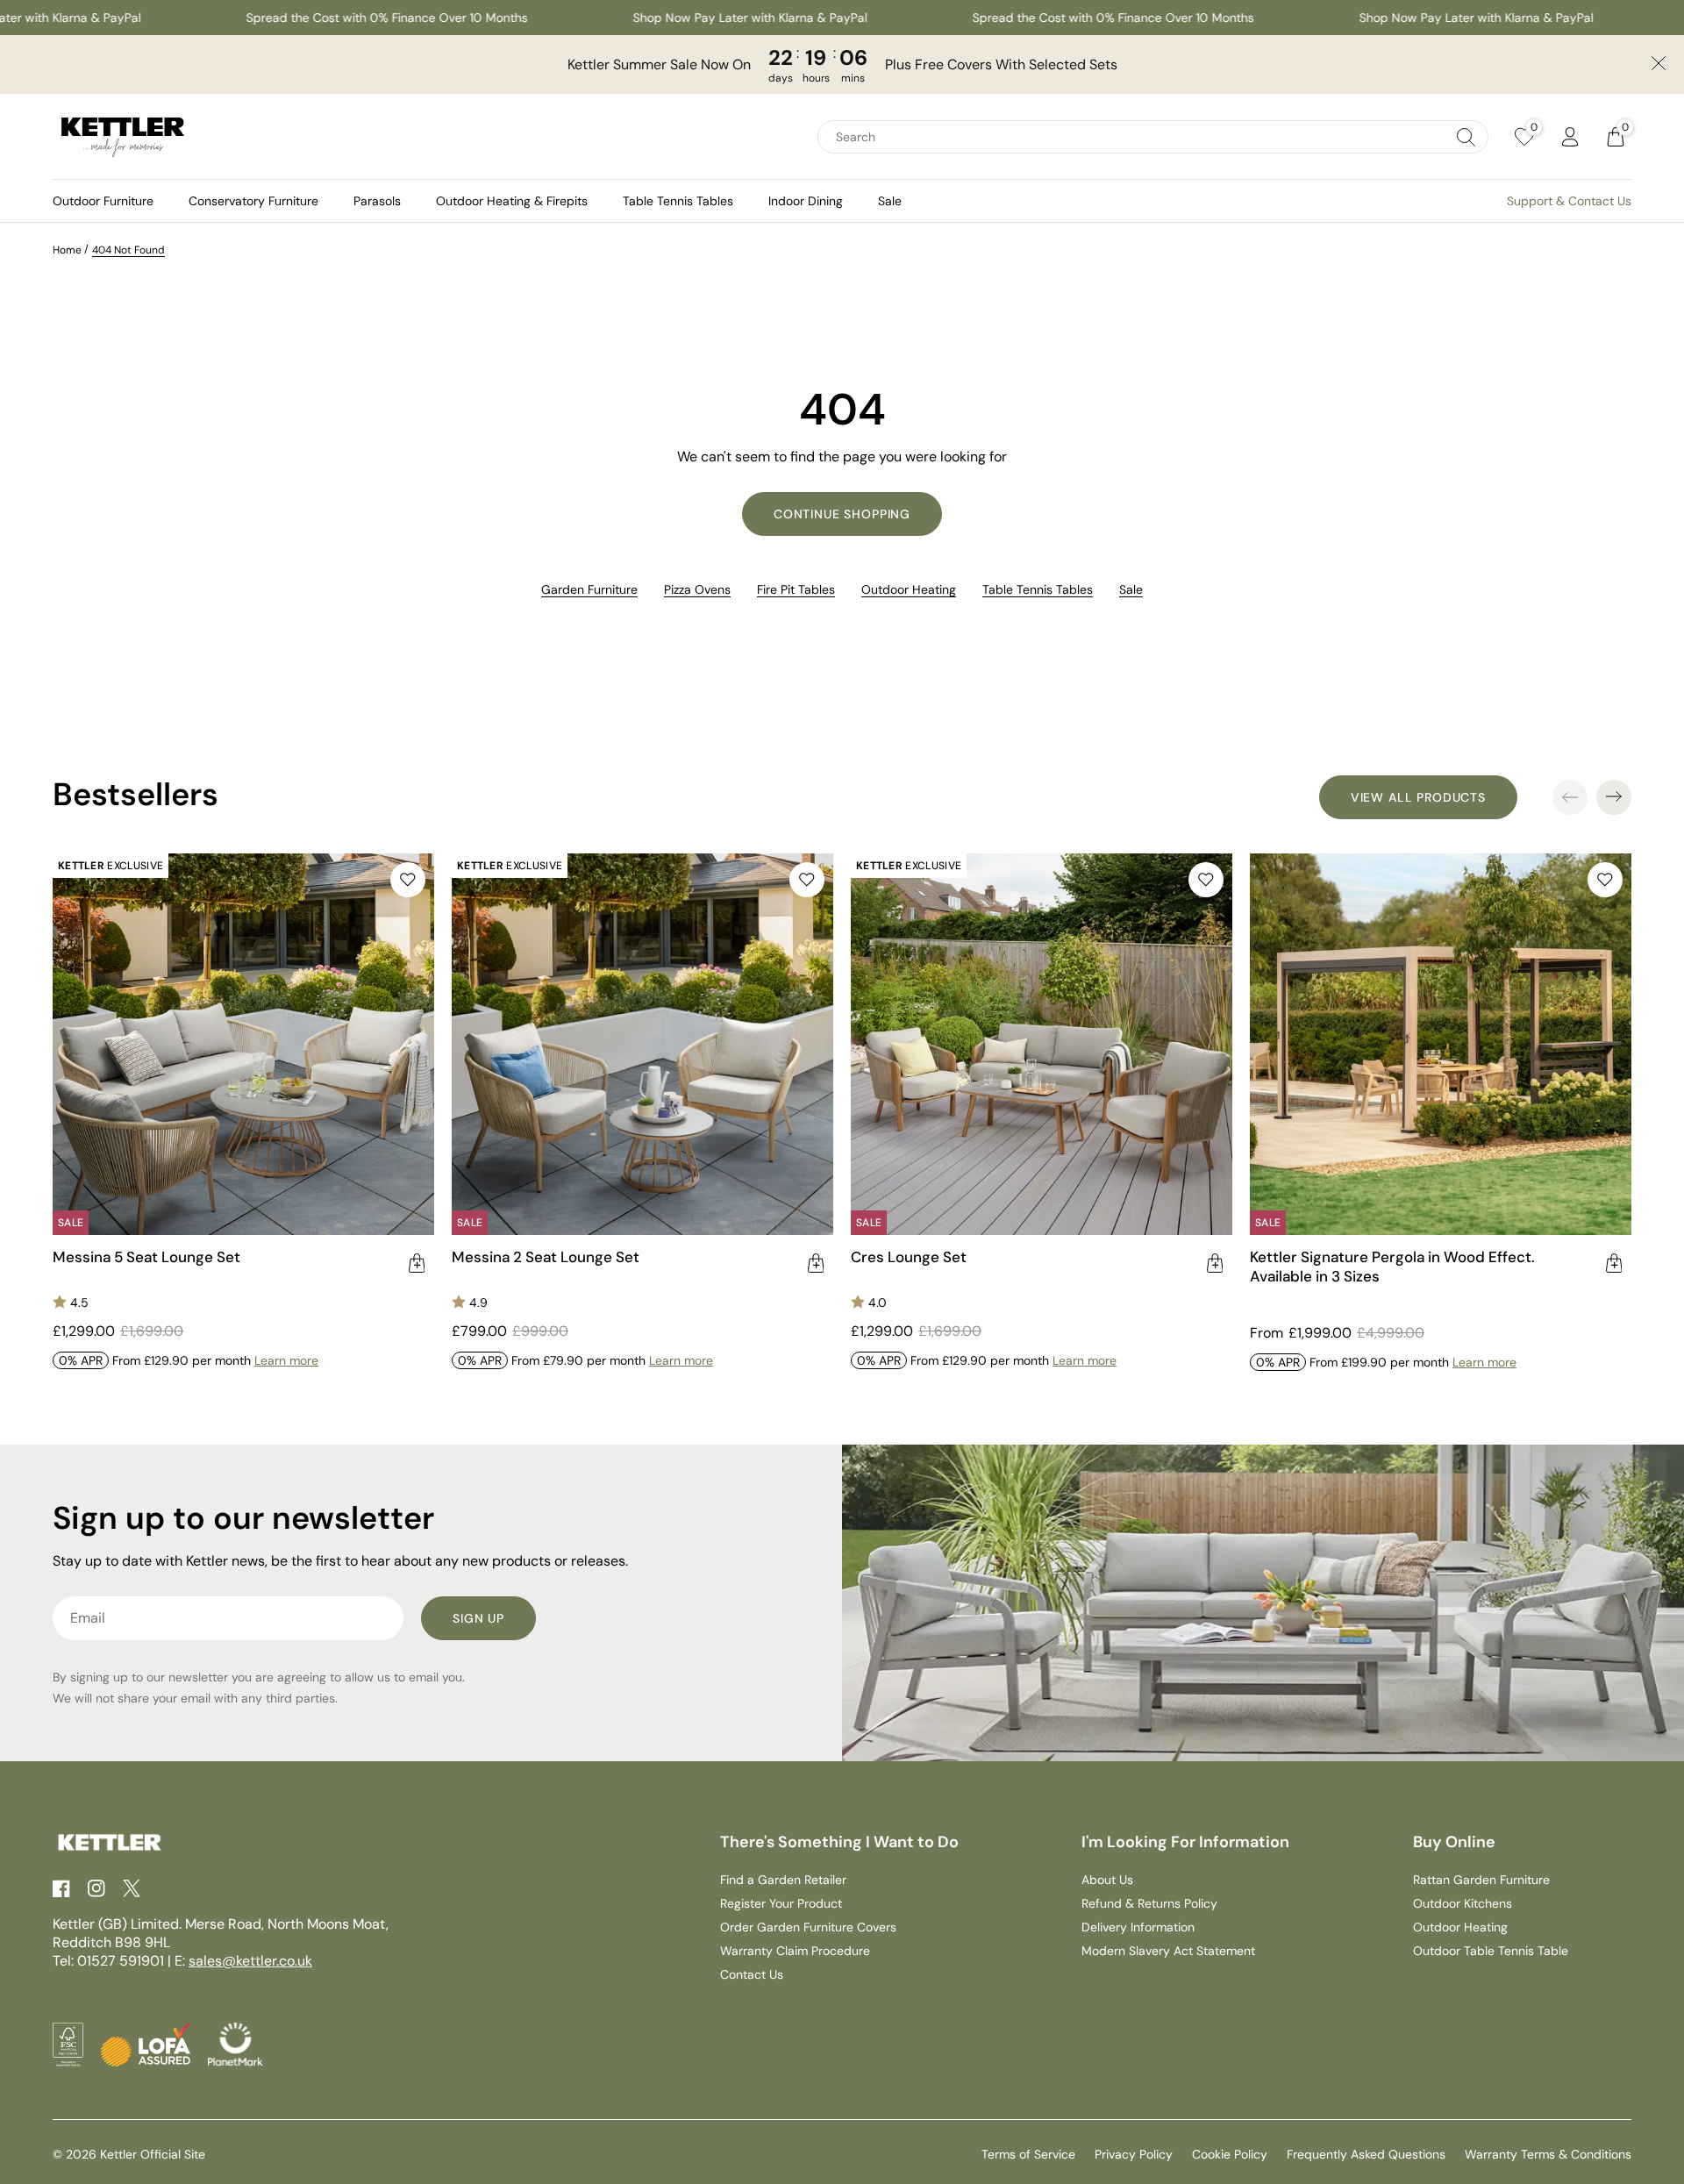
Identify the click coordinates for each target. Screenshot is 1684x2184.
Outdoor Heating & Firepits (512, 201)
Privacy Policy (1134, 2154)
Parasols (377, 201)
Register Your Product (781, 1903)
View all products (1418, 797)
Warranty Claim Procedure (795, 1951)
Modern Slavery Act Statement (1168, 1951)
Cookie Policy (1230, 2154)
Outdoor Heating (909, 589)
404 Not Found (128, 250)
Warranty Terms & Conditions (1548, 2154)
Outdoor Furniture (103, 201)
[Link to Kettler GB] (123, 137)
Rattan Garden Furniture (1481, 1880)
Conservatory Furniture (253, 201)
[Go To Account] (1570, 137)
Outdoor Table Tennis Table (1491, 1951)
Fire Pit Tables (796, 589)
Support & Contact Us (1569, 201)
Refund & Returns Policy (1149, 1903)
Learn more (286, 1360)
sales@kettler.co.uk (250, 1961)
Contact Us (752, 1974)
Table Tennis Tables (678, 201)
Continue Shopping (842, 514)
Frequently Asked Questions (1366, 2154)
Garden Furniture (589, 589)
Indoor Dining (806, 201)
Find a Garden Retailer (783, 1880)
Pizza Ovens (697, 589)
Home (67, 250)
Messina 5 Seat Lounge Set (146, 1257)
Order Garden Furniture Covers (808, 1927)
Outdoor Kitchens (1463, 1903)
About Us (1107, 1880)
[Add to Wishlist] (408, 880)
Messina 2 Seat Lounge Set (546, 1257)
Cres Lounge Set (909, 1257)
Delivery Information (1138, 1927)
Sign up (478, 1618)
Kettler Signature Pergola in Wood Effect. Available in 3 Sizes (1392, 1267)
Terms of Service (1028, 2154)
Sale (890, 201)
